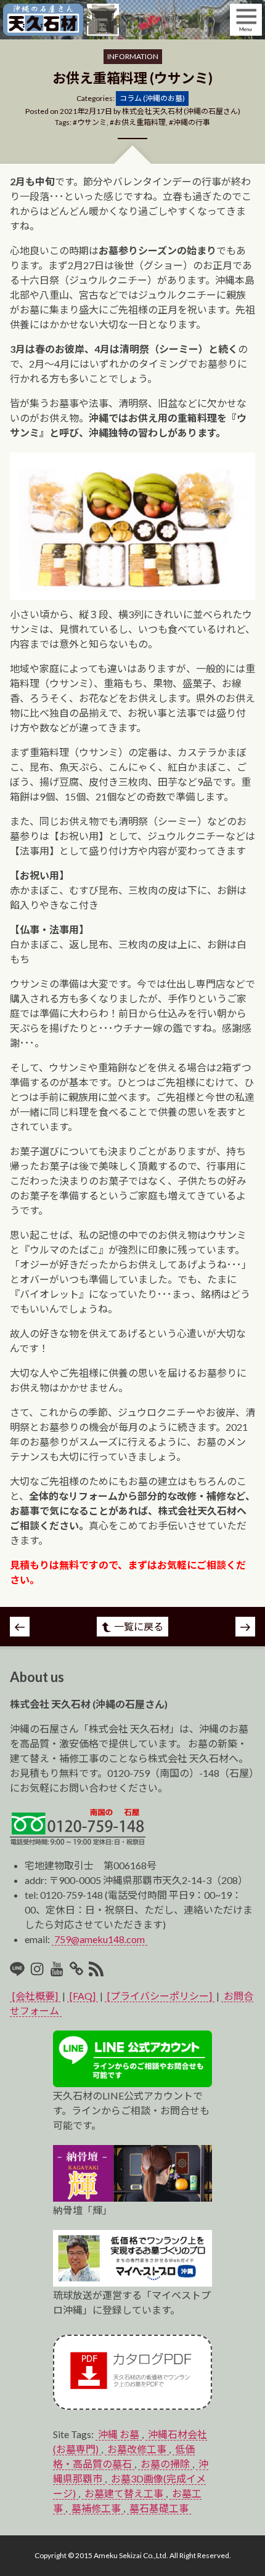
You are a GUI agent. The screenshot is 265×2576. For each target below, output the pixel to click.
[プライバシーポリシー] (160, 1996)
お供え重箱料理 (140, 122)
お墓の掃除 (165, 2464)
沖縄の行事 (192, 122)
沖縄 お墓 (119, 2434)
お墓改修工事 (137, 2449)
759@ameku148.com (100, 1939)
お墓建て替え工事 (124, 2493)
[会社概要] (35, 1996)
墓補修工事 (96, 2508)
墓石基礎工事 (159, 2508)
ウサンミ (92, 122)
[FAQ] (83, 1996)
